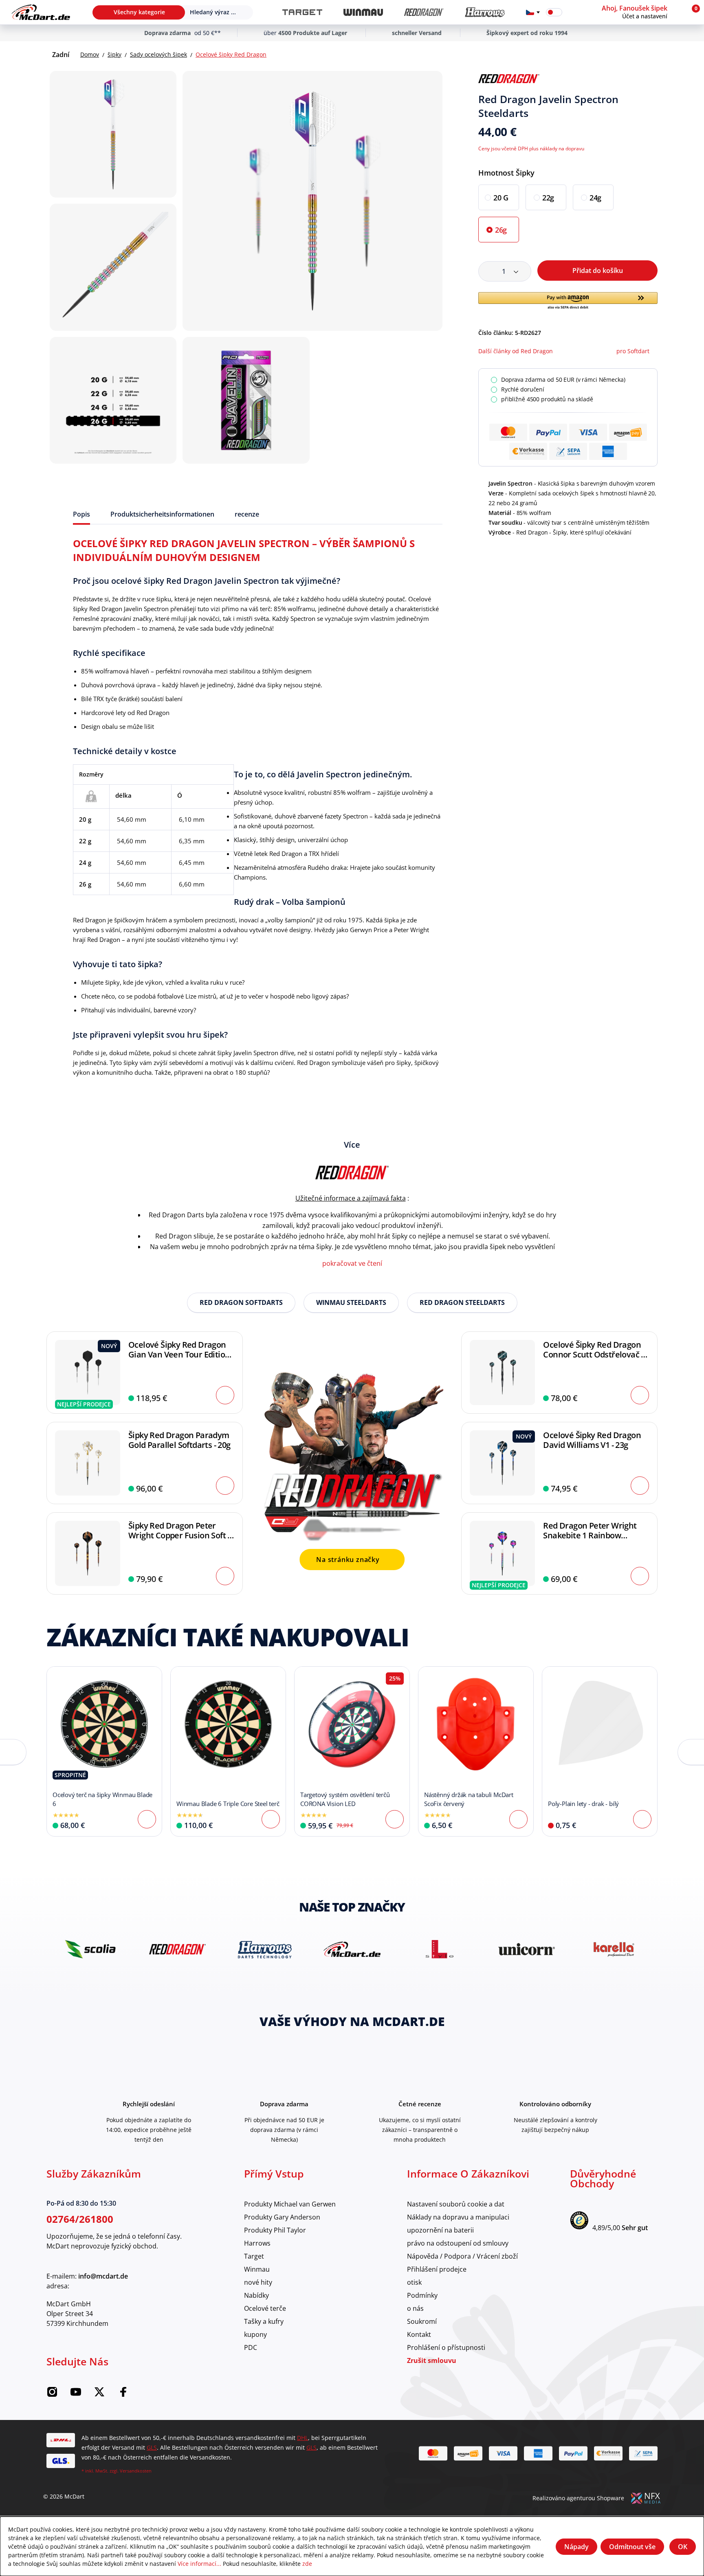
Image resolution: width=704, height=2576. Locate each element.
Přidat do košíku (598, 271)
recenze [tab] (247, 514)
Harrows (257, 2243)
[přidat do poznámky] (654, 79)
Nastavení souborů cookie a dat (456, 2204)
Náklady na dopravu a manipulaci (458, 2217)
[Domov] (41, 12)
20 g (501, 198)
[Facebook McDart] (123, 2395)
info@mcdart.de (103, 2276)
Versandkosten (136, 2471)
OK (683, 2547)
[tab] (81, 514)
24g (595, 198)
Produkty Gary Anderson (282, 2217)
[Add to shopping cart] (225, 1395)
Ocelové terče (265, 2308)
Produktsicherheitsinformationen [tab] (162, 514)
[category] (302, 12)
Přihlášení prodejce (437, 2269)
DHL (302, 2438)
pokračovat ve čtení (352, 1263)
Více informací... (199, 2564)
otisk (414, 2282)
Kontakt (419, 2334)
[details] (509, 79)
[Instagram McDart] (52, 2395)
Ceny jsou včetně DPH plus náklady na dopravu (531, 148)
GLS (152, 2447)
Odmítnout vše (632, 2547)
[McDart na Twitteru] (99, 2395)
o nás (415, 2308)
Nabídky (256, 2295)
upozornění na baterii (440, 2230)
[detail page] (147, 1819)
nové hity (258, 2282)
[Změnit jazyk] (533, 12)
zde (307, 2564)
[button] (642, 12)
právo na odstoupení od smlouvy (458, 2243)
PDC (251, 2347)
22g (548, 198)
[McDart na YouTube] (76, 2395)
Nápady (576, 2547)
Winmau (257, 2269)
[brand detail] (90, 1949)
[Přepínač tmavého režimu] (554, 12)
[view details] (104, 1751)
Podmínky (422, 2295)
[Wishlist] (574, 12)
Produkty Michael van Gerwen (290, 2204)
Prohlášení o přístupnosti (446, 2347)
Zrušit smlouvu (432, 2360)
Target (254, 2256)
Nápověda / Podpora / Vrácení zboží (462, 2256)
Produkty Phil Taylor (275, 2230)
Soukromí (422, 2321)
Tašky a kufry (264, 2321)
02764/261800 (80, 2219)
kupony (255, 2334)
